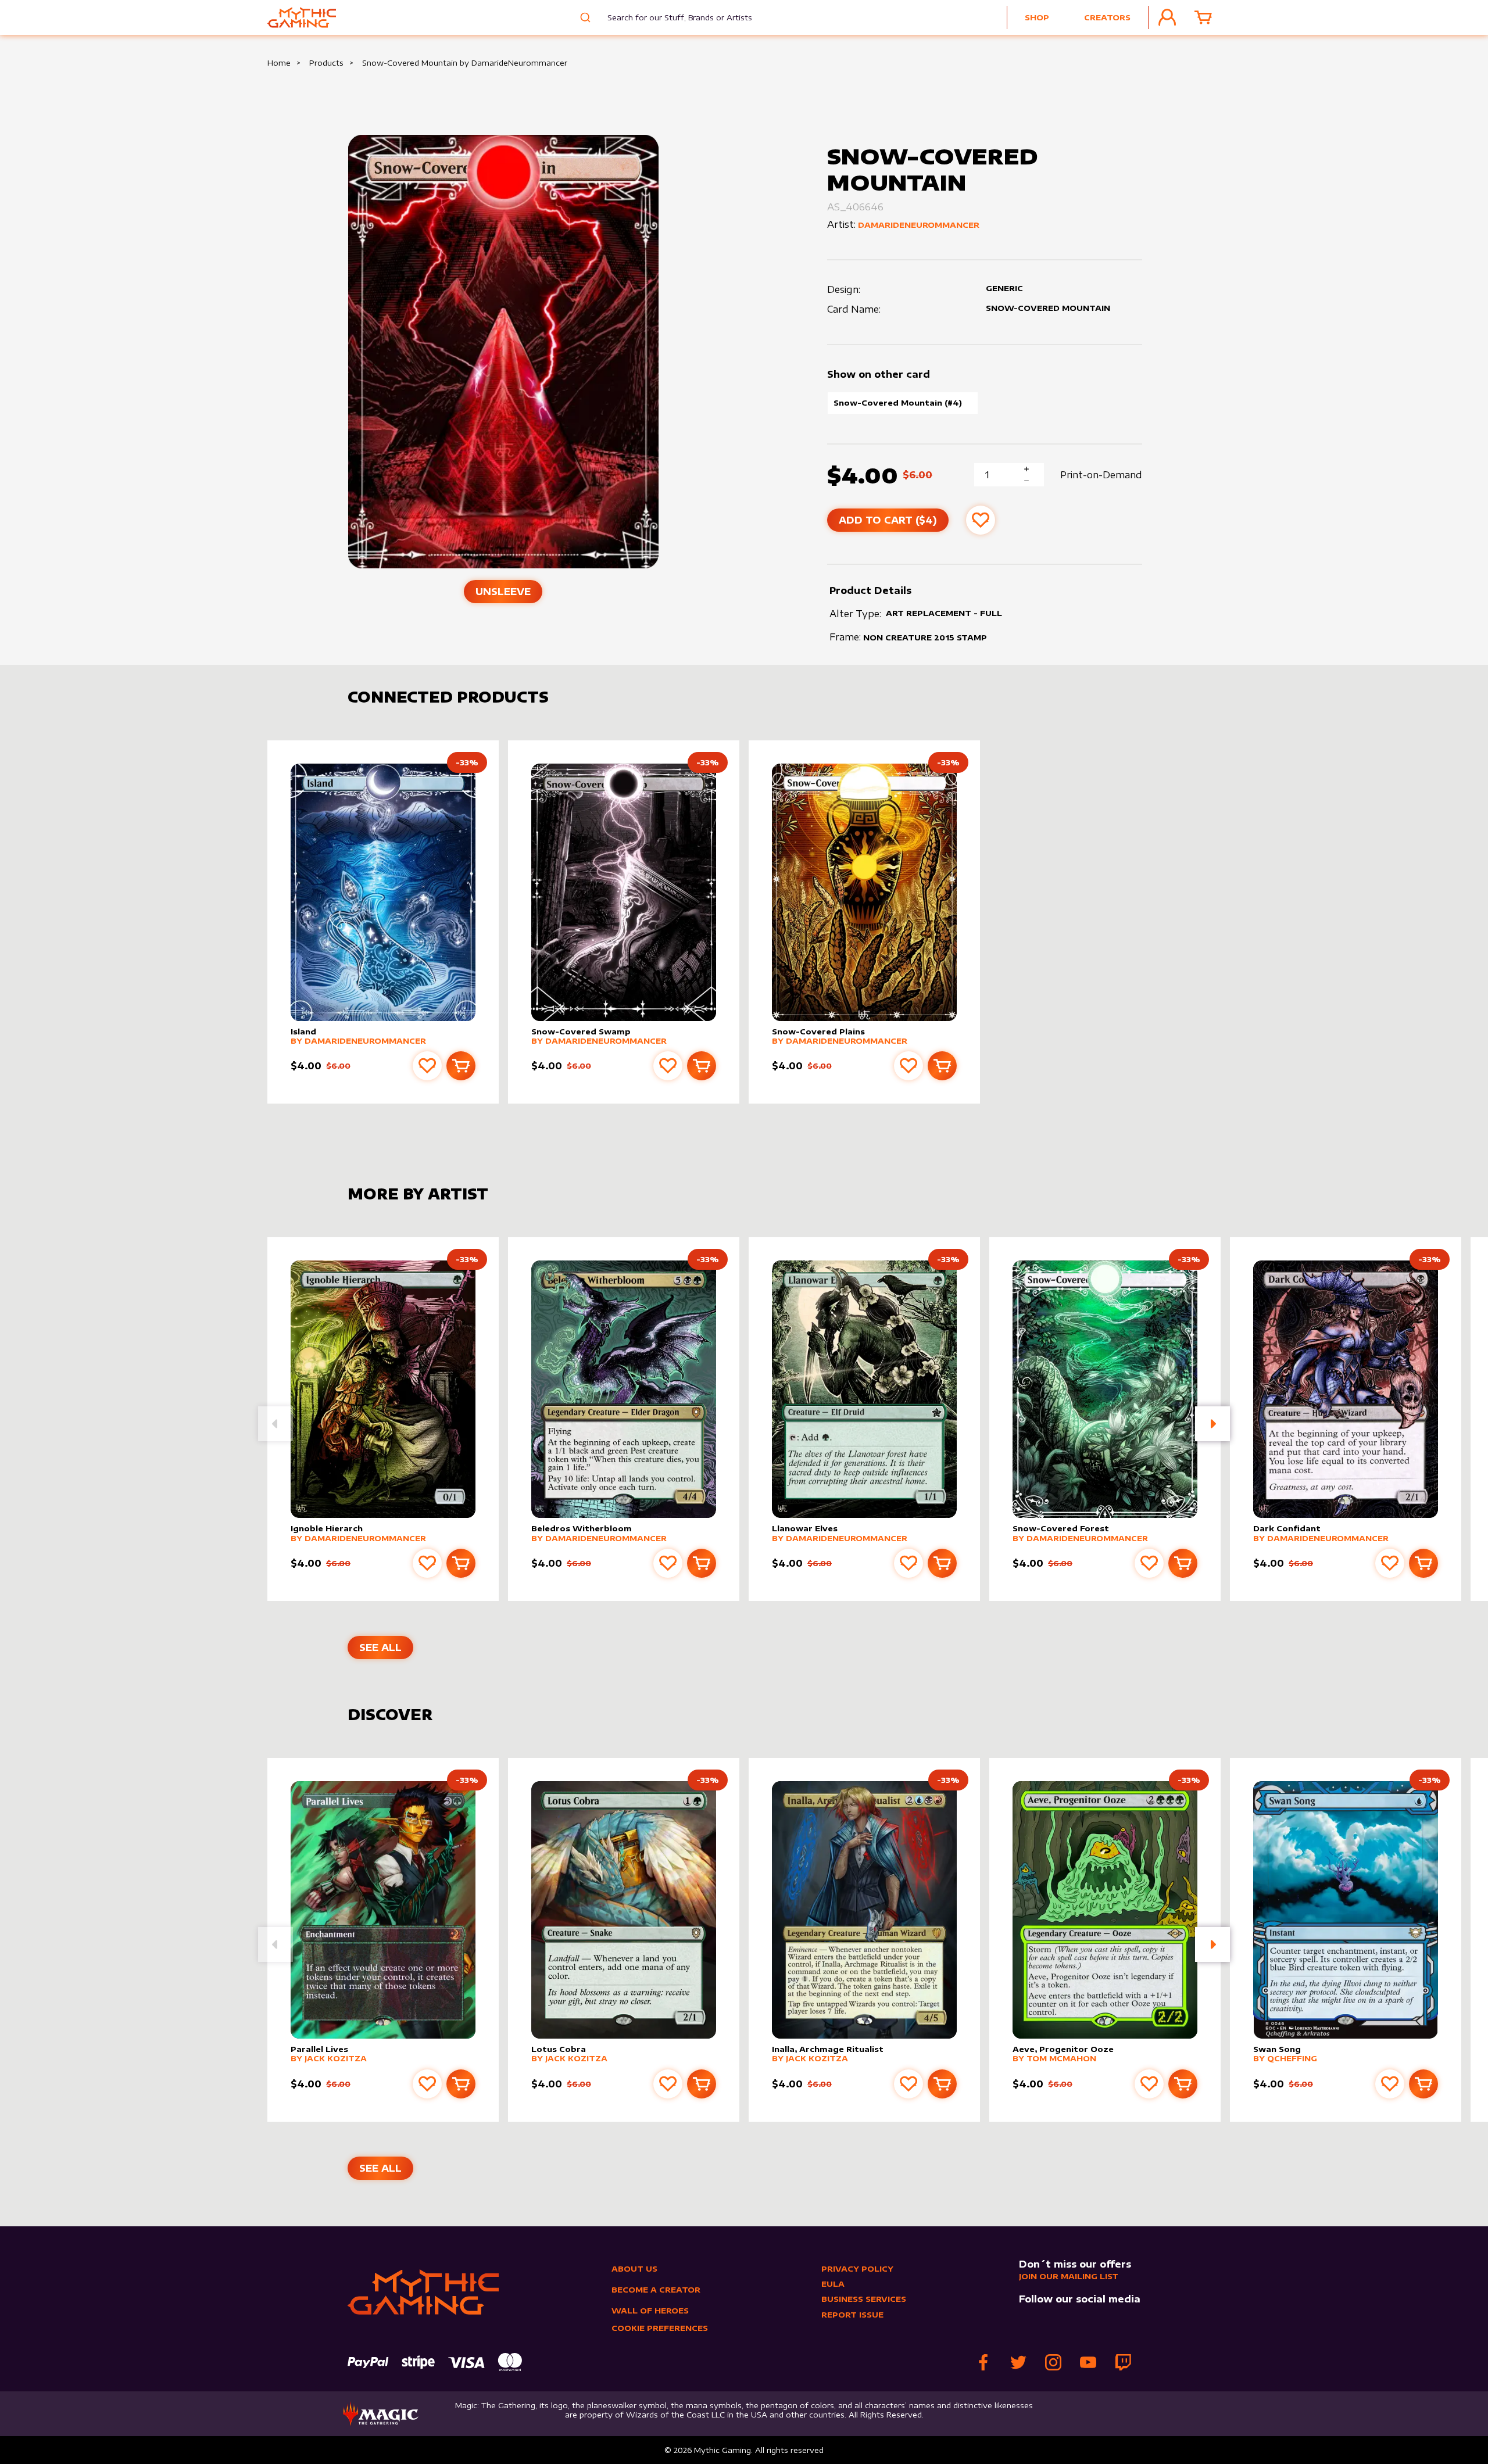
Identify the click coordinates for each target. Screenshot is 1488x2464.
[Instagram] (1053, 2362)
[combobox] (671, 17)
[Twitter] (1018, 2362)
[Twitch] (1123, 2362)
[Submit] (584, 17)
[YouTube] (1088, 2362)
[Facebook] (983, 2362)
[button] (1212, 1424)
